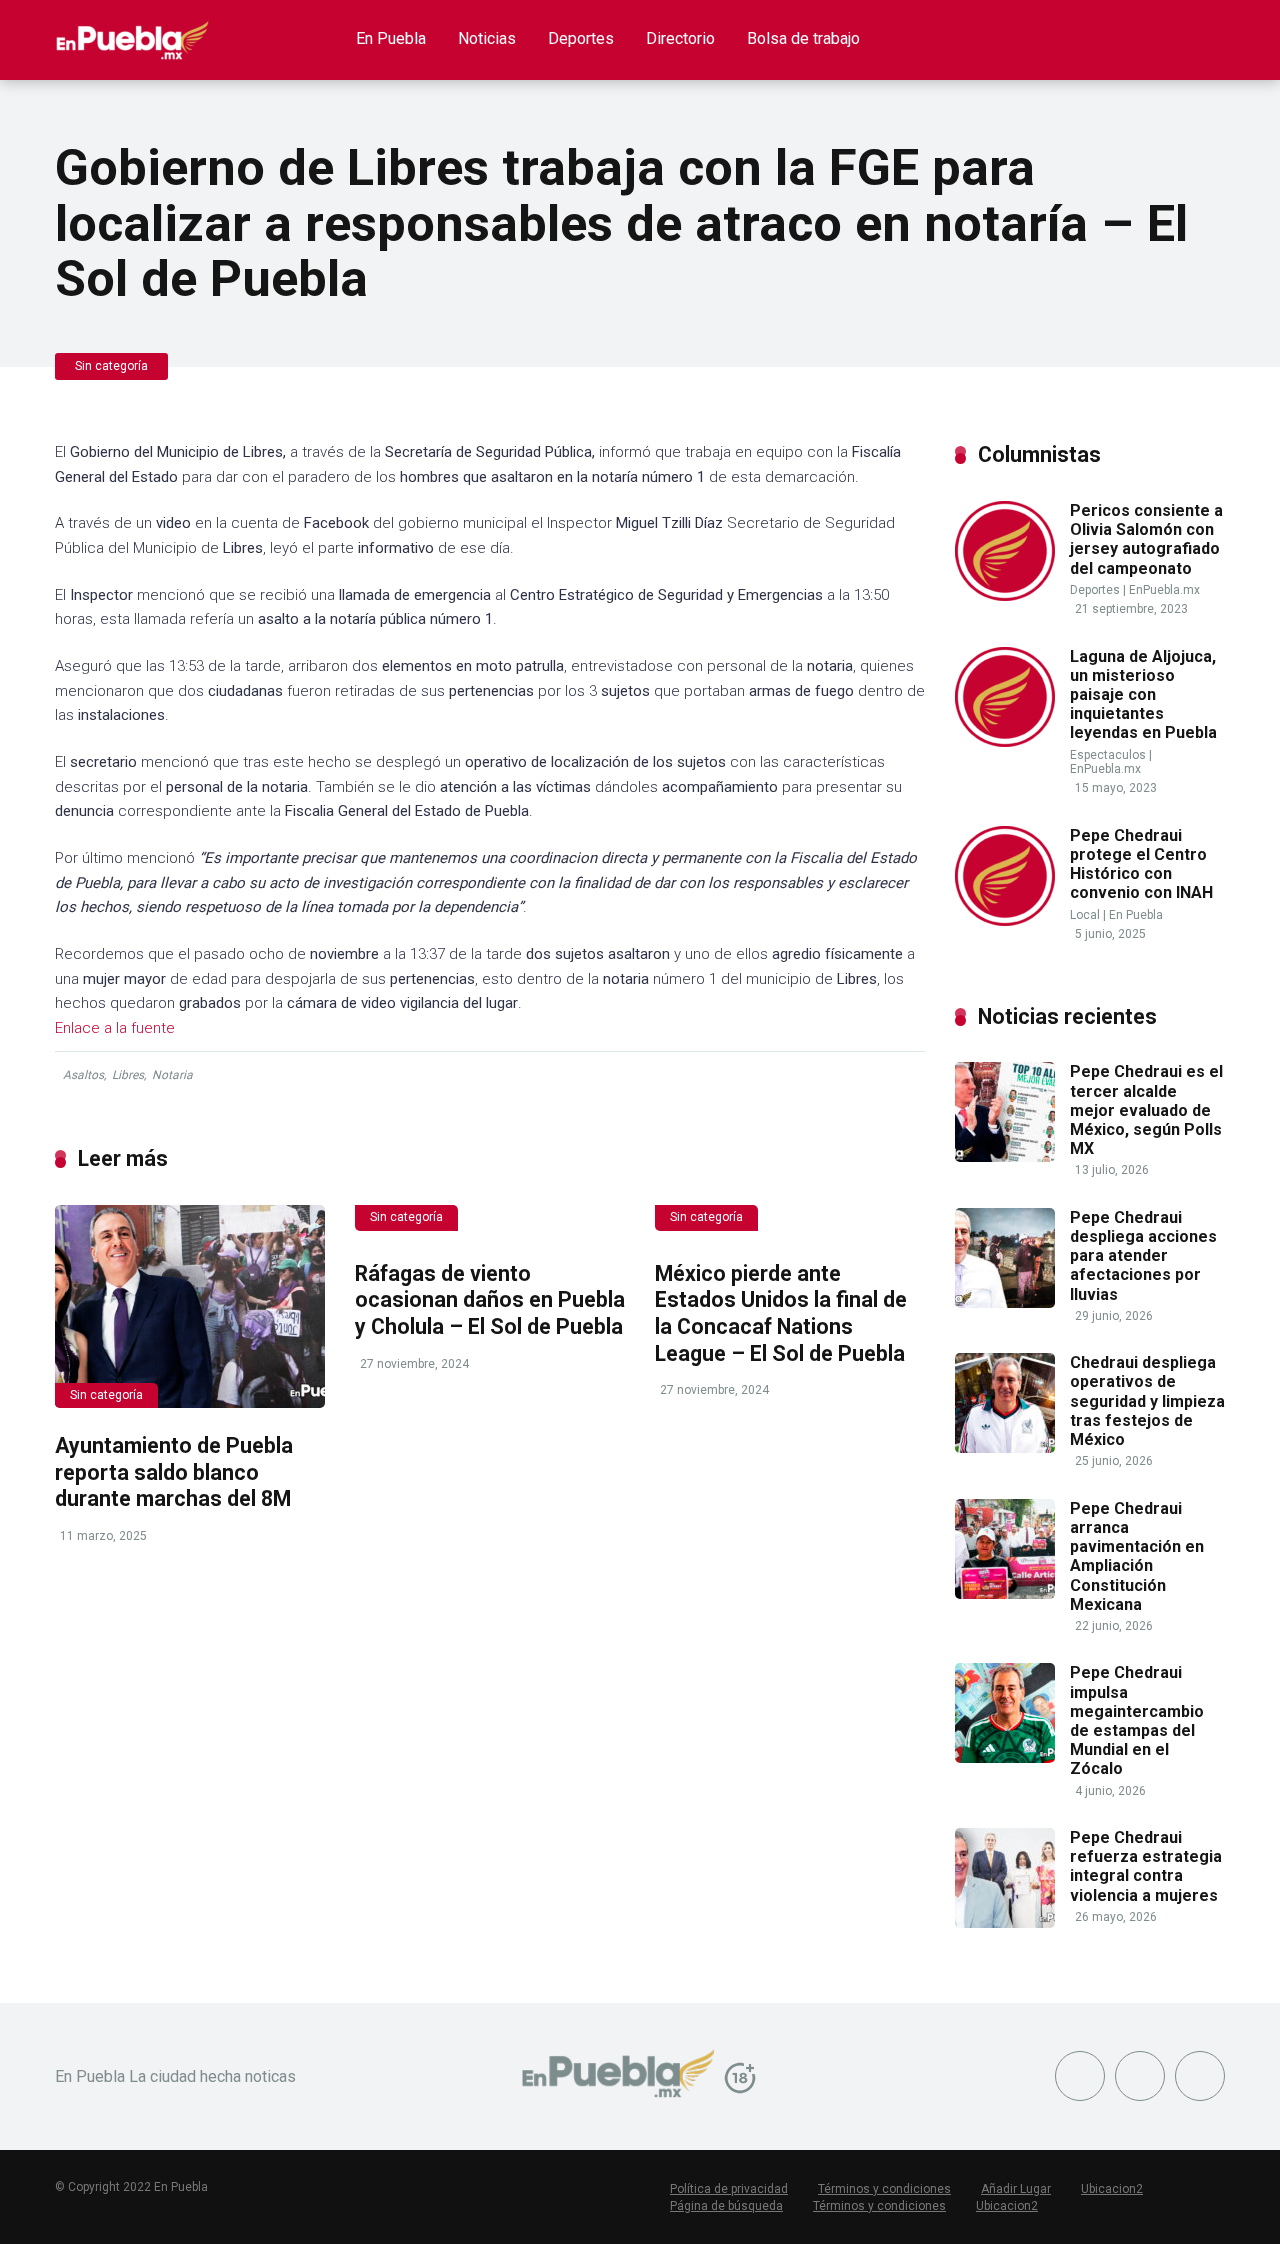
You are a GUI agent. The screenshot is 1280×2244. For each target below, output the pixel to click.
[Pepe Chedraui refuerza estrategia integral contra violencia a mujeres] (1005, 1922)
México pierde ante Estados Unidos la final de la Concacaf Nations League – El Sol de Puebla (781, 1313)
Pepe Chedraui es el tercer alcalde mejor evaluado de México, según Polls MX (1146, 1110)
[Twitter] (1140, 2076)
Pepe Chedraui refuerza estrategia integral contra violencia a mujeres (1146, 1866)
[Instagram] (1200, 2076)
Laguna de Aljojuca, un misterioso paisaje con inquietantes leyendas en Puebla (1143, 695)
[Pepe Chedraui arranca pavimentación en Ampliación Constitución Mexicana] (1005, 1593)
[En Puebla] (132, 32)
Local (1085, 915)
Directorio (680, 38)
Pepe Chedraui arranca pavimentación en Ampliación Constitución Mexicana (1137, 1556)
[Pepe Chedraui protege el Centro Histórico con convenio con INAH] (1005, 920)
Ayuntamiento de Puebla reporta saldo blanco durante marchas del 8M (174, 1472)
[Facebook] (1080, 2076)
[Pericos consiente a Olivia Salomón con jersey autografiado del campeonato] (1005, 595)
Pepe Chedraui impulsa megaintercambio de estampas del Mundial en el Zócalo (1137, 1720)
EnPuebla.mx (1164, 590)
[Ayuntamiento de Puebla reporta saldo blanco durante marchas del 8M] (190, 1306)
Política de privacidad (729, 2189)
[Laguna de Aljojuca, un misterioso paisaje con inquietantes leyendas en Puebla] (1005, 741)
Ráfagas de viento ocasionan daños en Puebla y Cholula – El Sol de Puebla (490, 1300)
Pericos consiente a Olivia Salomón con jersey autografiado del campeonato (1146, 539)
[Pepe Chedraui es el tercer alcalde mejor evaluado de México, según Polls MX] (1005, 1156)
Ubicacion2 (1112, 2189)
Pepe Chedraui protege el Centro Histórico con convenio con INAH (1141, 864)
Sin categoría (111, 366)
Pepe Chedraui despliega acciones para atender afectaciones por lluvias (1143, 1256)
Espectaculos (1108, 755)
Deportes (581, 38)
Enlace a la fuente (115, 1028)
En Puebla (391, 38)
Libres (128, 1075)
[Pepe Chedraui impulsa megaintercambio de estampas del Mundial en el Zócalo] (1005, 1757)
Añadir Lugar (1016, 2189)
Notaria (172, 1075)
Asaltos (83, 1075)
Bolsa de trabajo (803, 38)
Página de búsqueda (726, 2206)
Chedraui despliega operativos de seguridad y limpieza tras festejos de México (1147, 1401)
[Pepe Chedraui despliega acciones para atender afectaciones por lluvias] (1005, 1302)
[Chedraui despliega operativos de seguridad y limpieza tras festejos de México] (1005, 1447)
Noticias (487, 38)
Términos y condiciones (884, 2189)
